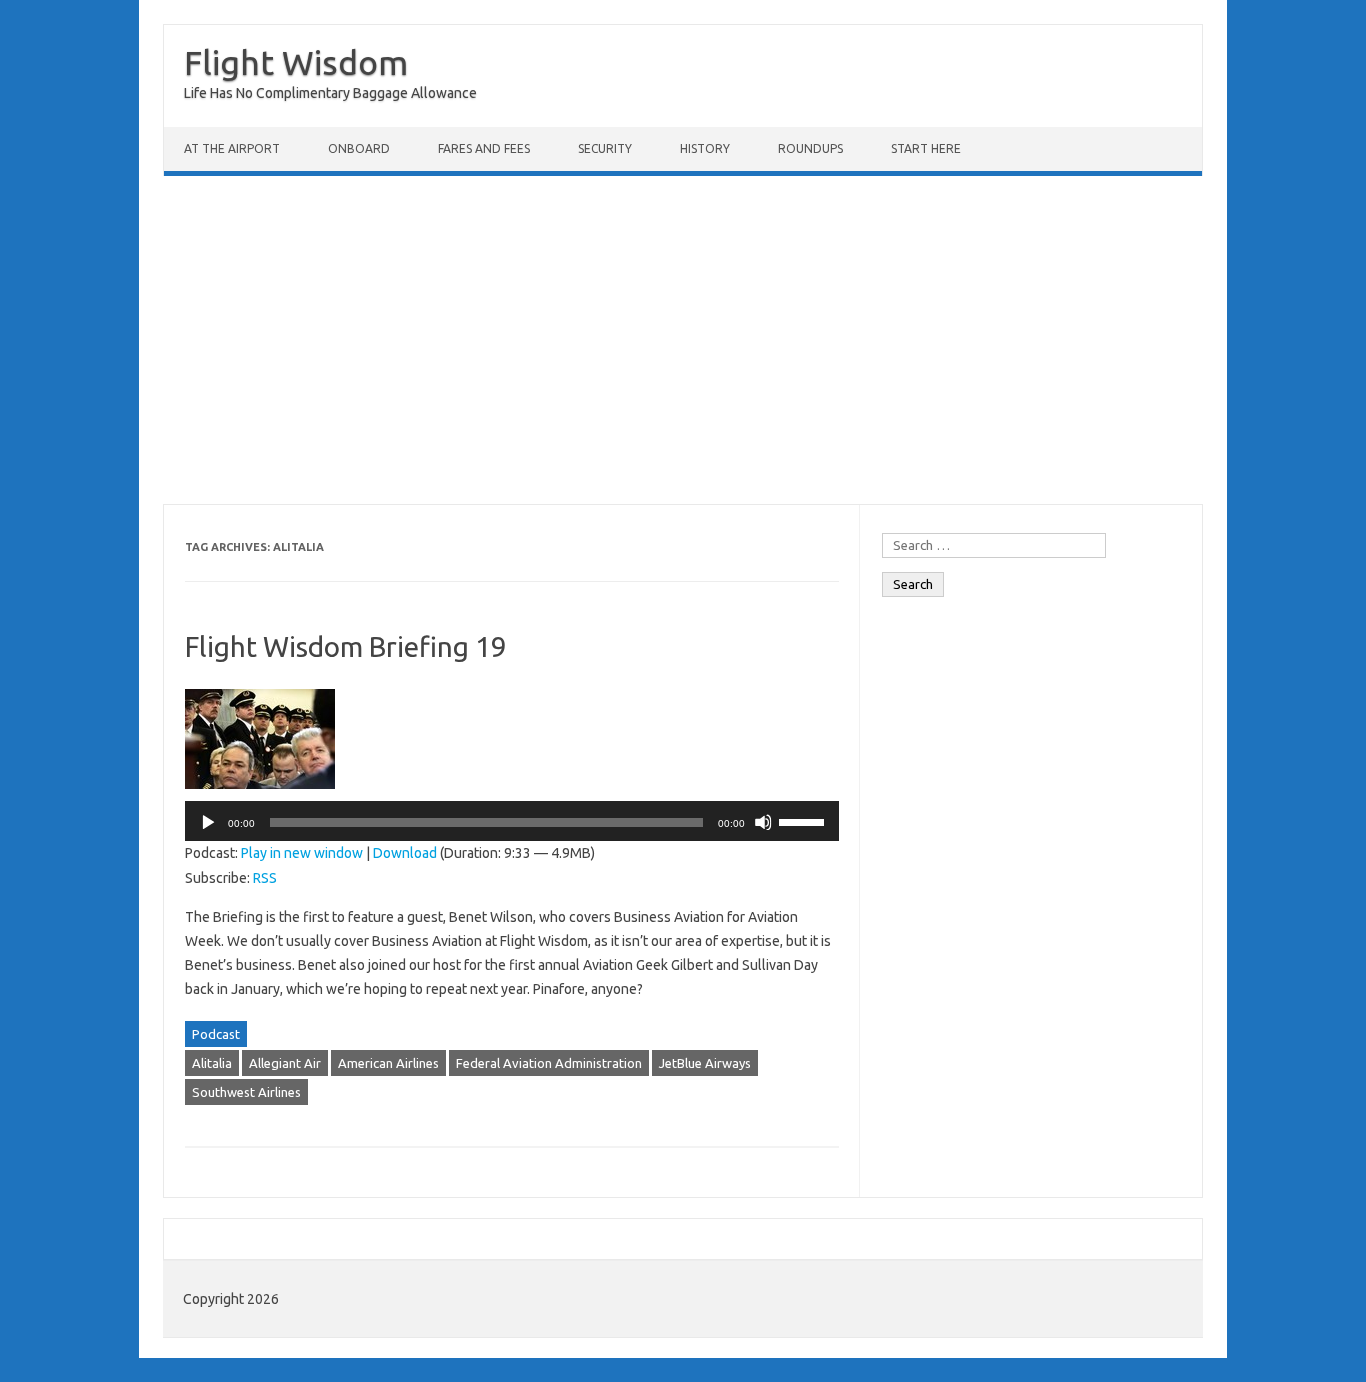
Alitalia (212, 1063)
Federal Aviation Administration (549, 1063)
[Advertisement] (683, 340)
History (705, 148)
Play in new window (302, 853)
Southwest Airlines (246, 1092)
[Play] (207, 822)
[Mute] (763, 822)
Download (405, 853)
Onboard (359, 148)
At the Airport (232, 148)
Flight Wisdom (296, 62)
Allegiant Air (285, 1063)
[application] (512, 821)
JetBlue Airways (705, 1063)
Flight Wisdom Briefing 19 (346, 646)
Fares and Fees (484, 148)
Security (605, 148)
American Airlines (388, 1063)
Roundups (810, 148)
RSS (265, 878)
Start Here (926, 148)
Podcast (216, 1034)
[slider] (804, 821)
